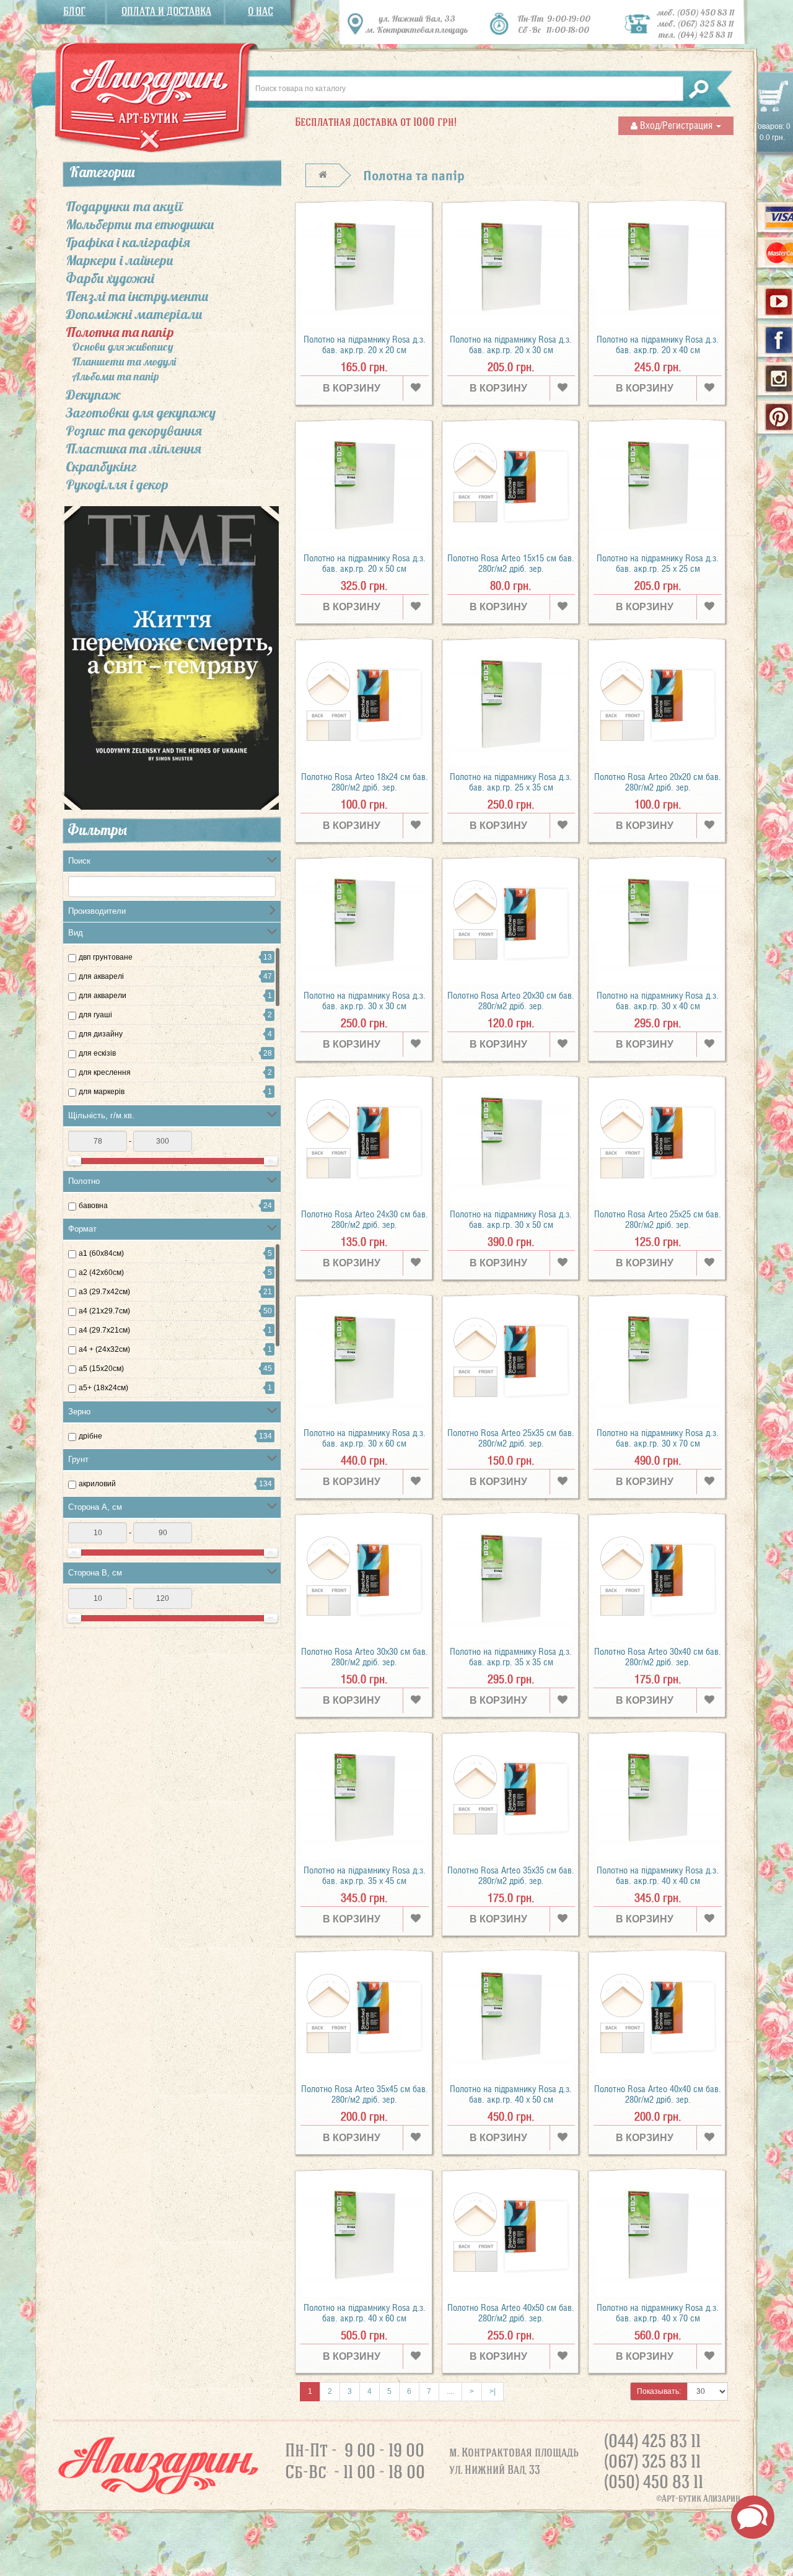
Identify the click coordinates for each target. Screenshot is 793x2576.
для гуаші (95, 1015)
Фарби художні (110, 278)
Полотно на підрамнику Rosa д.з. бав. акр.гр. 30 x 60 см (365, 1438)
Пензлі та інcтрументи (137, 296)
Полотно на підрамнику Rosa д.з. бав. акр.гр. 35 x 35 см (511, 1657)
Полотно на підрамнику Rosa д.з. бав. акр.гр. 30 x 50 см (511, 1220)
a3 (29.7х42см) (104, 1292)
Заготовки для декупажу (141, 413)
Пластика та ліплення (134, 449)
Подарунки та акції (124, 206)
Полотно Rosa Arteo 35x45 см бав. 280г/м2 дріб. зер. (365, 2094)
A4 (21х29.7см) (104, 1311)
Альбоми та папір (116, 377)
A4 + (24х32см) (104, 1349)
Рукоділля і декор (117, 484)
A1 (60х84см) (101, 1253)
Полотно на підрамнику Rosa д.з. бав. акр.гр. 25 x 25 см (658, 563)
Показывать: (659, 2391)
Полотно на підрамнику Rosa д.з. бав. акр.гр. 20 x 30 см (511, 345)
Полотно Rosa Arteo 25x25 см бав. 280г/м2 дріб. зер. (658, 1220)
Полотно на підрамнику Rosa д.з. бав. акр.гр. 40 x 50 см (511, 2094)
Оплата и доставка (166, 11)
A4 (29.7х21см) (104, 1330)
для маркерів (102, 1092)
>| (493, 2391)
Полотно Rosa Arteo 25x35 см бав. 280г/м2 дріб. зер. (511, 1438)
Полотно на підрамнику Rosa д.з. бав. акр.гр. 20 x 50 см (365, 563)
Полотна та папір (120, 332)
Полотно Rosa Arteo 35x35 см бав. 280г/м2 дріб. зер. (511, 1876)
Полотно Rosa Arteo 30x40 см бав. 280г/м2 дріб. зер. (658, 1657)
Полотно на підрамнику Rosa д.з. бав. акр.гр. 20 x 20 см (365, 345)
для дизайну (101, 1034)
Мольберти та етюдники (140, 224)
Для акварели (103, 996)
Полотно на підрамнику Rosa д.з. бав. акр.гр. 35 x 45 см (365, 1876)
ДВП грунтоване (106, 957)
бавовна (93, 1206)
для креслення (105, 1072)
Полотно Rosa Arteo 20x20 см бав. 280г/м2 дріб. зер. (658, 782)
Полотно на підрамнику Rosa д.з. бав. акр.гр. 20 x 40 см (658, 345)
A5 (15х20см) (101, 1369)
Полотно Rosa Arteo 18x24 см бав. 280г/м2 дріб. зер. (365, 782)
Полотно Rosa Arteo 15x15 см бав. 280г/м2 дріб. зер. (511, 563)
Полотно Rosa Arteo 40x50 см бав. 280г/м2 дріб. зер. (511, 2313)
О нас (261, 11)
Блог (74, 11)
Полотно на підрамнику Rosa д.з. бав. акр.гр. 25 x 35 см (511, 782)
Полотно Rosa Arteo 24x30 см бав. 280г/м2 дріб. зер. (365, 1220)
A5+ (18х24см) (103, 1388)
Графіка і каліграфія (128, 242)
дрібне (90, 1436)
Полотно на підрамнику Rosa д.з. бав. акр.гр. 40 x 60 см (365, 2313)
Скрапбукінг (101, 467)
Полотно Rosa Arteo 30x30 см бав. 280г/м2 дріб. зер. (365, 1657)
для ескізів (97, 1053)
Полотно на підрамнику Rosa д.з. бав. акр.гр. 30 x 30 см (365, 1001)
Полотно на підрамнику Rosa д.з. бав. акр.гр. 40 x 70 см (658, 2313)
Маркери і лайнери (120, 260)
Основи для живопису (123, 347)
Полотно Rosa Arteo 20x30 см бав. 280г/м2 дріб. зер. (511, 1001)
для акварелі (101, 976)
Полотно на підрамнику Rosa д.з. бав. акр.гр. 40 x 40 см (658, 1876)
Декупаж (93, 395)
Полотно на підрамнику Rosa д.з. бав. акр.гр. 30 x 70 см (658, 1438)
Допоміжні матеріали (134, 314)
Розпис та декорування (134, 431)
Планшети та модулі (124, 362)
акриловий (97, 1484)
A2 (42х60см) (101, 1273)
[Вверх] (785, 2561)
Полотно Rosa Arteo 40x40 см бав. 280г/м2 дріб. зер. (658, 2094)
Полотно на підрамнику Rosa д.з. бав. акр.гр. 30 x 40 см (658, 1001)
